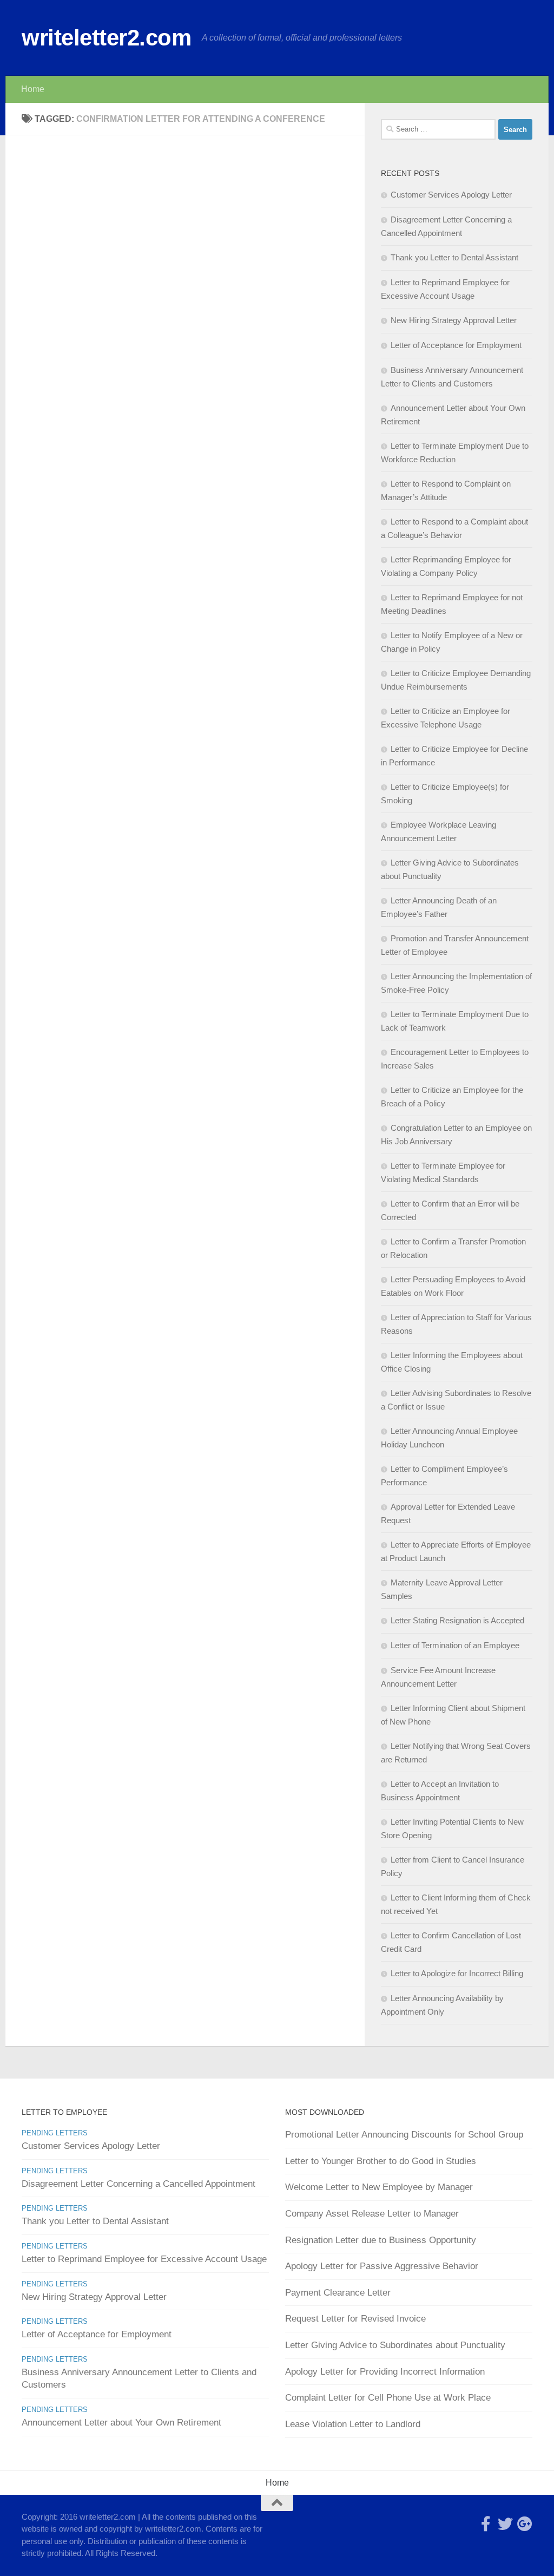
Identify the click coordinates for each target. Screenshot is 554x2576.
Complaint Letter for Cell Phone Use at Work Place (388, 2398)
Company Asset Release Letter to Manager (372, 2214)
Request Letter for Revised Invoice (355, 2319)
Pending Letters (55, 2133)
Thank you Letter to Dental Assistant (454, 257)
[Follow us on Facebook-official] (486, 2524)
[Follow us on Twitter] (505, 2524)
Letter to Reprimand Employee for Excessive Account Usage (144, 2259)
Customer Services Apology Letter (451, 195)
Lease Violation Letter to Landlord (353, 2424)
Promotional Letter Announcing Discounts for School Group (404, 2135)
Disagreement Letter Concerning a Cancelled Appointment (138, 2184)
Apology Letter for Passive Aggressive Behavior (382, 2266)
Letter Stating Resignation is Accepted (457, 1620)
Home (33, 89)
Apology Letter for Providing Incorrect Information (385, 2372)
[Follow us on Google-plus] (525, 2524)
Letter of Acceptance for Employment (456, 345)
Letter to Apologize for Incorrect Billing (457, 1973)
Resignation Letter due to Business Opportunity (381, 2240)
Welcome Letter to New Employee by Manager (379, 2187)
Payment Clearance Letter (338, 2293)
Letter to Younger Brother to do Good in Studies (381, 2161)
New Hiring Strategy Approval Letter (454, 320)
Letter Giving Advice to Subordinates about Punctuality (395, 2345)
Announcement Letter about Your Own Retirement (121, 2423)
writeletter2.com (106, 38)
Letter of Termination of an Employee (455, 1645)
